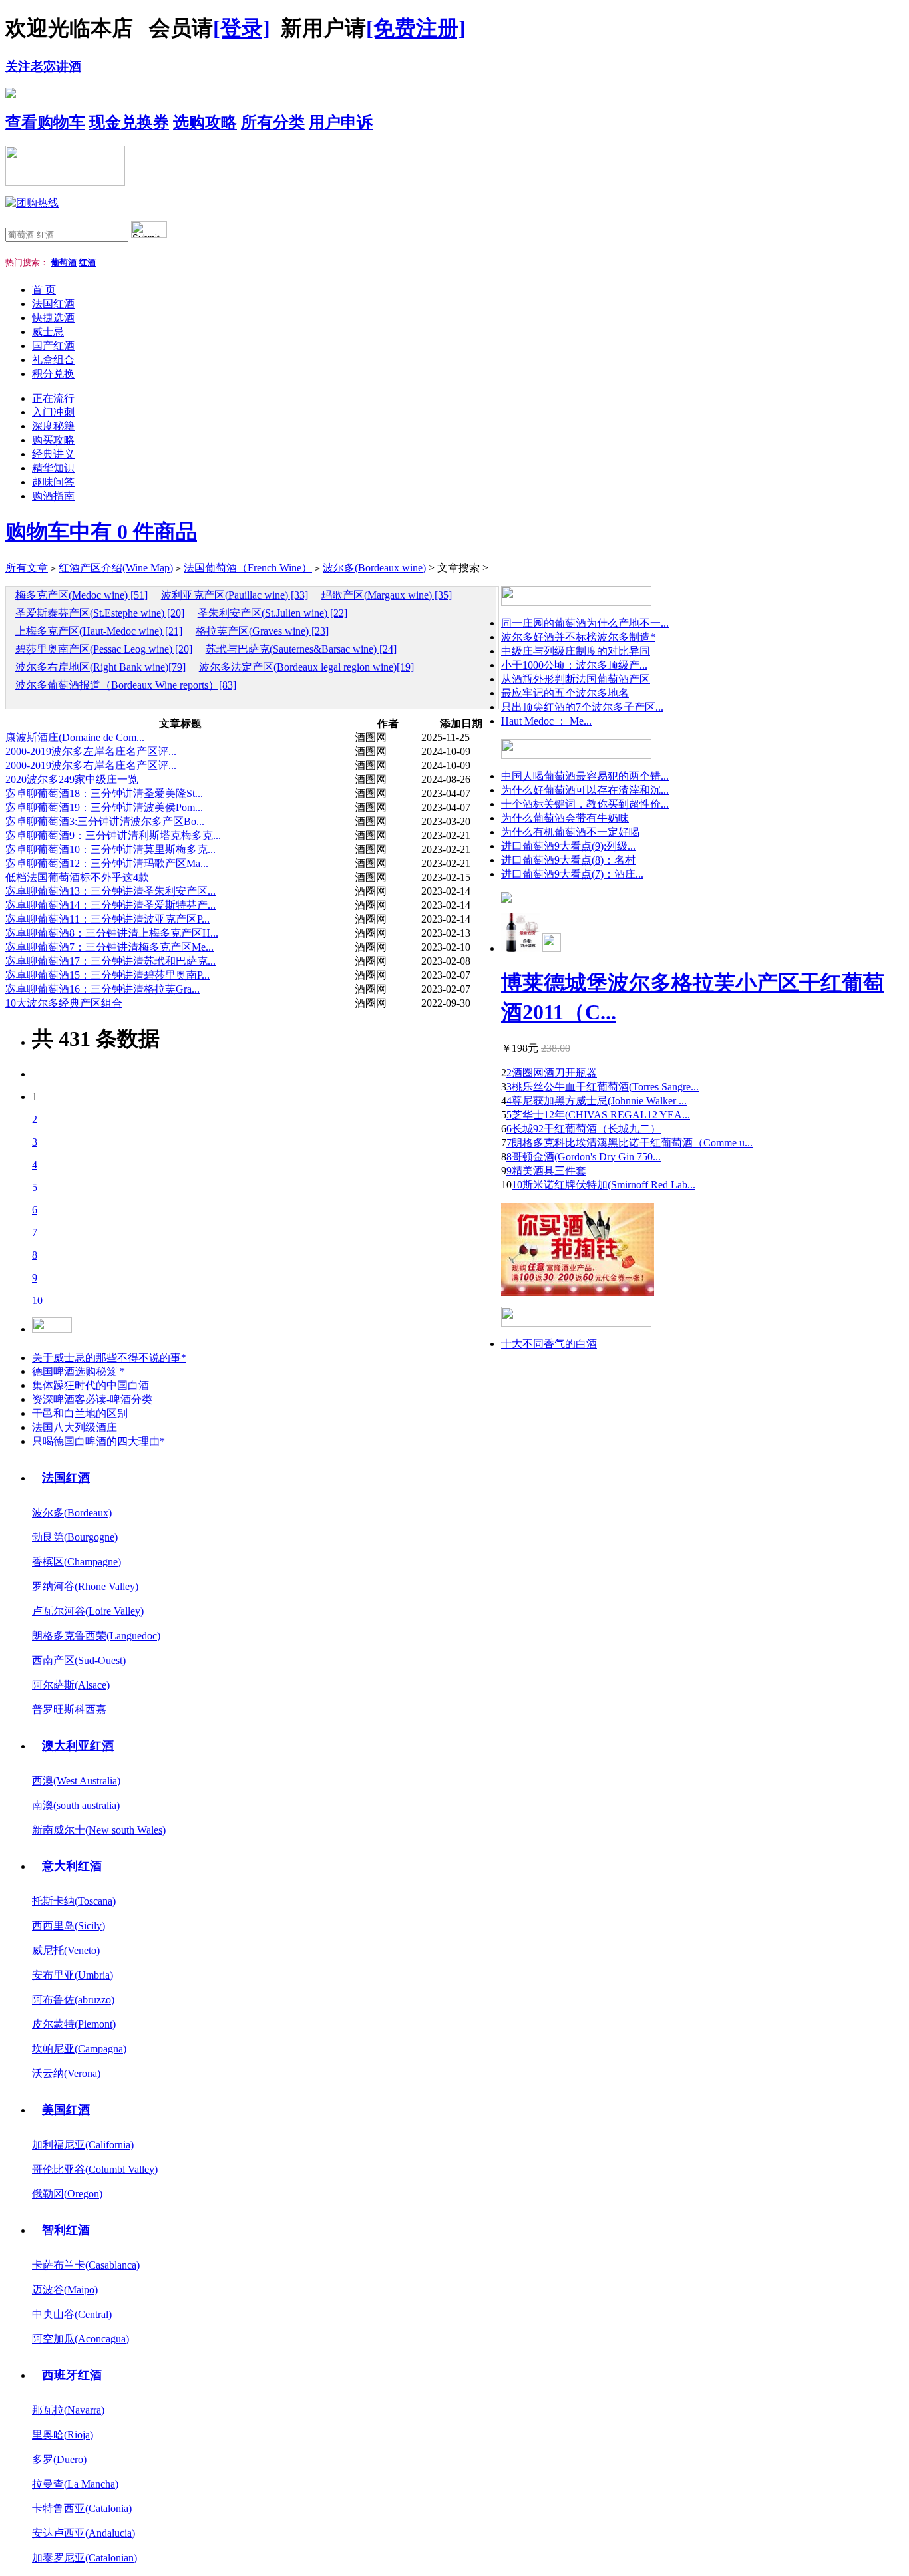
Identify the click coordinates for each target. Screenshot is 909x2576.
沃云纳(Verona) (66, 2073)
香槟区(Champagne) (77, 1562)
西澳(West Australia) (76, 1781)
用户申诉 (341, 122)
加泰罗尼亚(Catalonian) (85, 2558)
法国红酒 (53, 304)
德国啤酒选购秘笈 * (79, 1371)
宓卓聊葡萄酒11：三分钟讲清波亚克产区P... (107, 919)
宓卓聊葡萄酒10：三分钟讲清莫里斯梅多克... (110, 849)
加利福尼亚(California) (83, 2145)
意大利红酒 (72, 1866)
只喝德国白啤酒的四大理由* (98, 1441)
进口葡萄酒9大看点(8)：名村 (568, 860)
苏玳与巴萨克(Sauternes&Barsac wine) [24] (301, 649)
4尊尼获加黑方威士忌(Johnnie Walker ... (597, 1101)
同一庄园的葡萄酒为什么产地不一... (585, 623)
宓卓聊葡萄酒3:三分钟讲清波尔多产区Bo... (105, 821)
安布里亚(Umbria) (73, 1975)
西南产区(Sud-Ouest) (79, 1660)
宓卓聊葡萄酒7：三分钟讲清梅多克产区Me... (109, 947)
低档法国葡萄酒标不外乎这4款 (77, 877)
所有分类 (273, 122)
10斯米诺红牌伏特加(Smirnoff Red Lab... (604, 1185)
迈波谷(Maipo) (65, 2290)
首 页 (44, 290)
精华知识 (53, 468)
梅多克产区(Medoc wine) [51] (82, 595)
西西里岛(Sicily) (69, 1926)
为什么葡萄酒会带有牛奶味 (565, 818)
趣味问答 (53, 482)
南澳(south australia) (76, 1805)
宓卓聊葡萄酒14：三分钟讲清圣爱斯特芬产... (110, 905)
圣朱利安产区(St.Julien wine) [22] (273, 613)
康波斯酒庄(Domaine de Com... (75, 737)
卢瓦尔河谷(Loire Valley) (88, 1611)
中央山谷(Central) (72, 2314)
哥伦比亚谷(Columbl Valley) (95, 2169)
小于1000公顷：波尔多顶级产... (574, 665)
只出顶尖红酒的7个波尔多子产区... (582, 707)
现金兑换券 (129, 122)
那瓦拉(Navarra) (68, 2410)
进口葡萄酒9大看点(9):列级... (568, 846)
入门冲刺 (53, 412)
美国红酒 (66, 2110)
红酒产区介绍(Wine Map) (116, 568)
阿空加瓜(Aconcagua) (81, 2339)
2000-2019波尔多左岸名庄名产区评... (91, 751)
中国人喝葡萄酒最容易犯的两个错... (585, 776)
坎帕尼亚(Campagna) (79, 2049)
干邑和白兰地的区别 (80, 1413)
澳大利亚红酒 (78, 1746)
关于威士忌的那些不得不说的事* (109, 1358)
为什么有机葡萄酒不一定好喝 (570, 832)
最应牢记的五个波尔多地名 (565, 693)
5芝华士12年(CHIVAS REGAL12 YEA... (598, 1115)
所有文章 (27, 568)
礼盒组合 (53, 360)
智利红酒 (66, 2230)
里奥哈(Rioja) (63, 2435)
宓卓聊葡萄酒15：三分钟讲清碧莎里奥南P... (107, 975)
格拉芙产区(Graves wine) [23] (262, 631)
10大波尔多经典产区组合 (64, 1003)
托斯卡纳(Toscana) (74, 1901)
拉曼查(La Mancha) (75, 2484)
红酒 (87, 262)
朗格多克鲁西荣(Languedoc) (96, 1636)
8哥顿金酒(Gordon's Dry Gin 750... (584, 1157)
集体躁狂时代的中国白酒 (91, 1385)
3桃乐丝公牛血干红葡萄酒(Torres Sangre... (603, 1087)
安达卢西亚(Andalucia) (84, 2533)
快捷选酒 (53, 318)
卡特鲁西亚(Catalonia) (82, 2508)
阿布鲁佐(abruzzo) (73, 2000)
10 (37, 1300)
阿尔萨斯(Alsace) (71, 1685)
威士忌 (48, 332)
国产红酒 (53, 346)
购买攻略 (53, 440)
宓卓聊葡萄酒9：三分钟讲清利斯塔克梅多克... (113, 835)
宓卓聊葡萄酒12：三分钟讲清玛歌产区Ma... (107, 863)
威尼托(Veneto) (66, 1950)
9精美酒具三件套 (546, 1171)
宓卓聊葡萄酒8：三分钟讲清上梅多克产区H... (112, 933)
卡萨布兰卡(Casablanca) (86, 2265)
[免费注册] (416, 28)
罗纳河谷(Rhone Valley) (85, 1586)
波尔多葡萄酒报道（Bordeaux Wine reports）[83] (126, 685)
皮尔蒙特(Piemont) (74, 2024)
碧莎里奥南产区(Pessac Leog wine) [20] (104, 649)
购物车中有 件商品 (101, 532)
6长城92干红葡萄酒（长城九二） (584, 1129)
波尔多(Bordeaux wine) (374, 568)
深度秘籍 (53, 426)
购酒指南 (53, 496)
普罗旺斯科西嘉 (69, 1709)
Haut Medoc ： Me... (546, 721)
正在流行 (53, 398)
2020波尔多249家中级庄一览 (72, 779)
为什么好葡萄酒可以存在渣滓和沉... (585, 790)
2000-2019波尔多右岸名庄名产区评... (91, 765)
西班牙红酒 (72, 2375)
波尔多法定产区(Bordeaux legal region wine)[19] (306, 667)
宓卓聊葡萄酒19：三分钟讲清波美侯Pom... (104, 807)
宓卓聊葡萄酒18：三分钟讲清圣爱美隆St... (104, 793)
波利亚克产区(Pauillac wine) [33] (235, 595)
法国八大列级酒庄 (75, 1427)
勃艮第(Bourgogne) (75, 1537)
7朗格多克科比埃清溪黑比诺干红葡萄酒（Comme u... (630, 1143)
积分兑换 (53, 374)
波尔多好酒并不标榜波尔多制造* (578, 637)
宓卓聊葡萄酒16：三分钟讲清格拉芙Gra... (102, 989)
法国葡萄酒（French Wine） (248, 568)
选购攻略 (205, 122)
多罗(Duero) (59, 2459)
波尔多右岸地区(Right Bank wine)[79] (100, 667)
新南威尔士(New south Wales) (99, 1830)
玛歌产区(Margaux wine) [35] (387, 595)
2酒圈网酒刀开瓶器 (552, 1073)
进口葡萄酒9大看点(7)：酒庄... (572, 874)
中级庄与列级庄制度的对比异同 (576, 651)
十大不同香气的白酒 (549, 1344)
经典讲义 (53, 454)
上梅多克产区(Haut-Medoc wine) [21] (99, 631)
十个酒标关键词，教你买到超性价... (585, 804)
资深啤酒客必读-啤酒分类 (92, 1399)
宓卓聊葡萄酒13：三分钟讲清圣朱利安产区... (110, 891)
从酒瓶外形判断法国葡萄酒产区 (576, 679)
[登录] (242, 28)
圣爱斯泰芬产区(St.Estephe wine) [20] (100, 613)
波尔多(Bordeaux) (72, 1513)
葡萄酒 (64, 262)
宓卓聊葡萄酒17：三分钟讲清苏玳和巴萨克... (110, 961)
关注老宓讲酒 (43, 66)
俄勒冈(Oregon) (67, 2194)
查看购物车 (45, 122)
